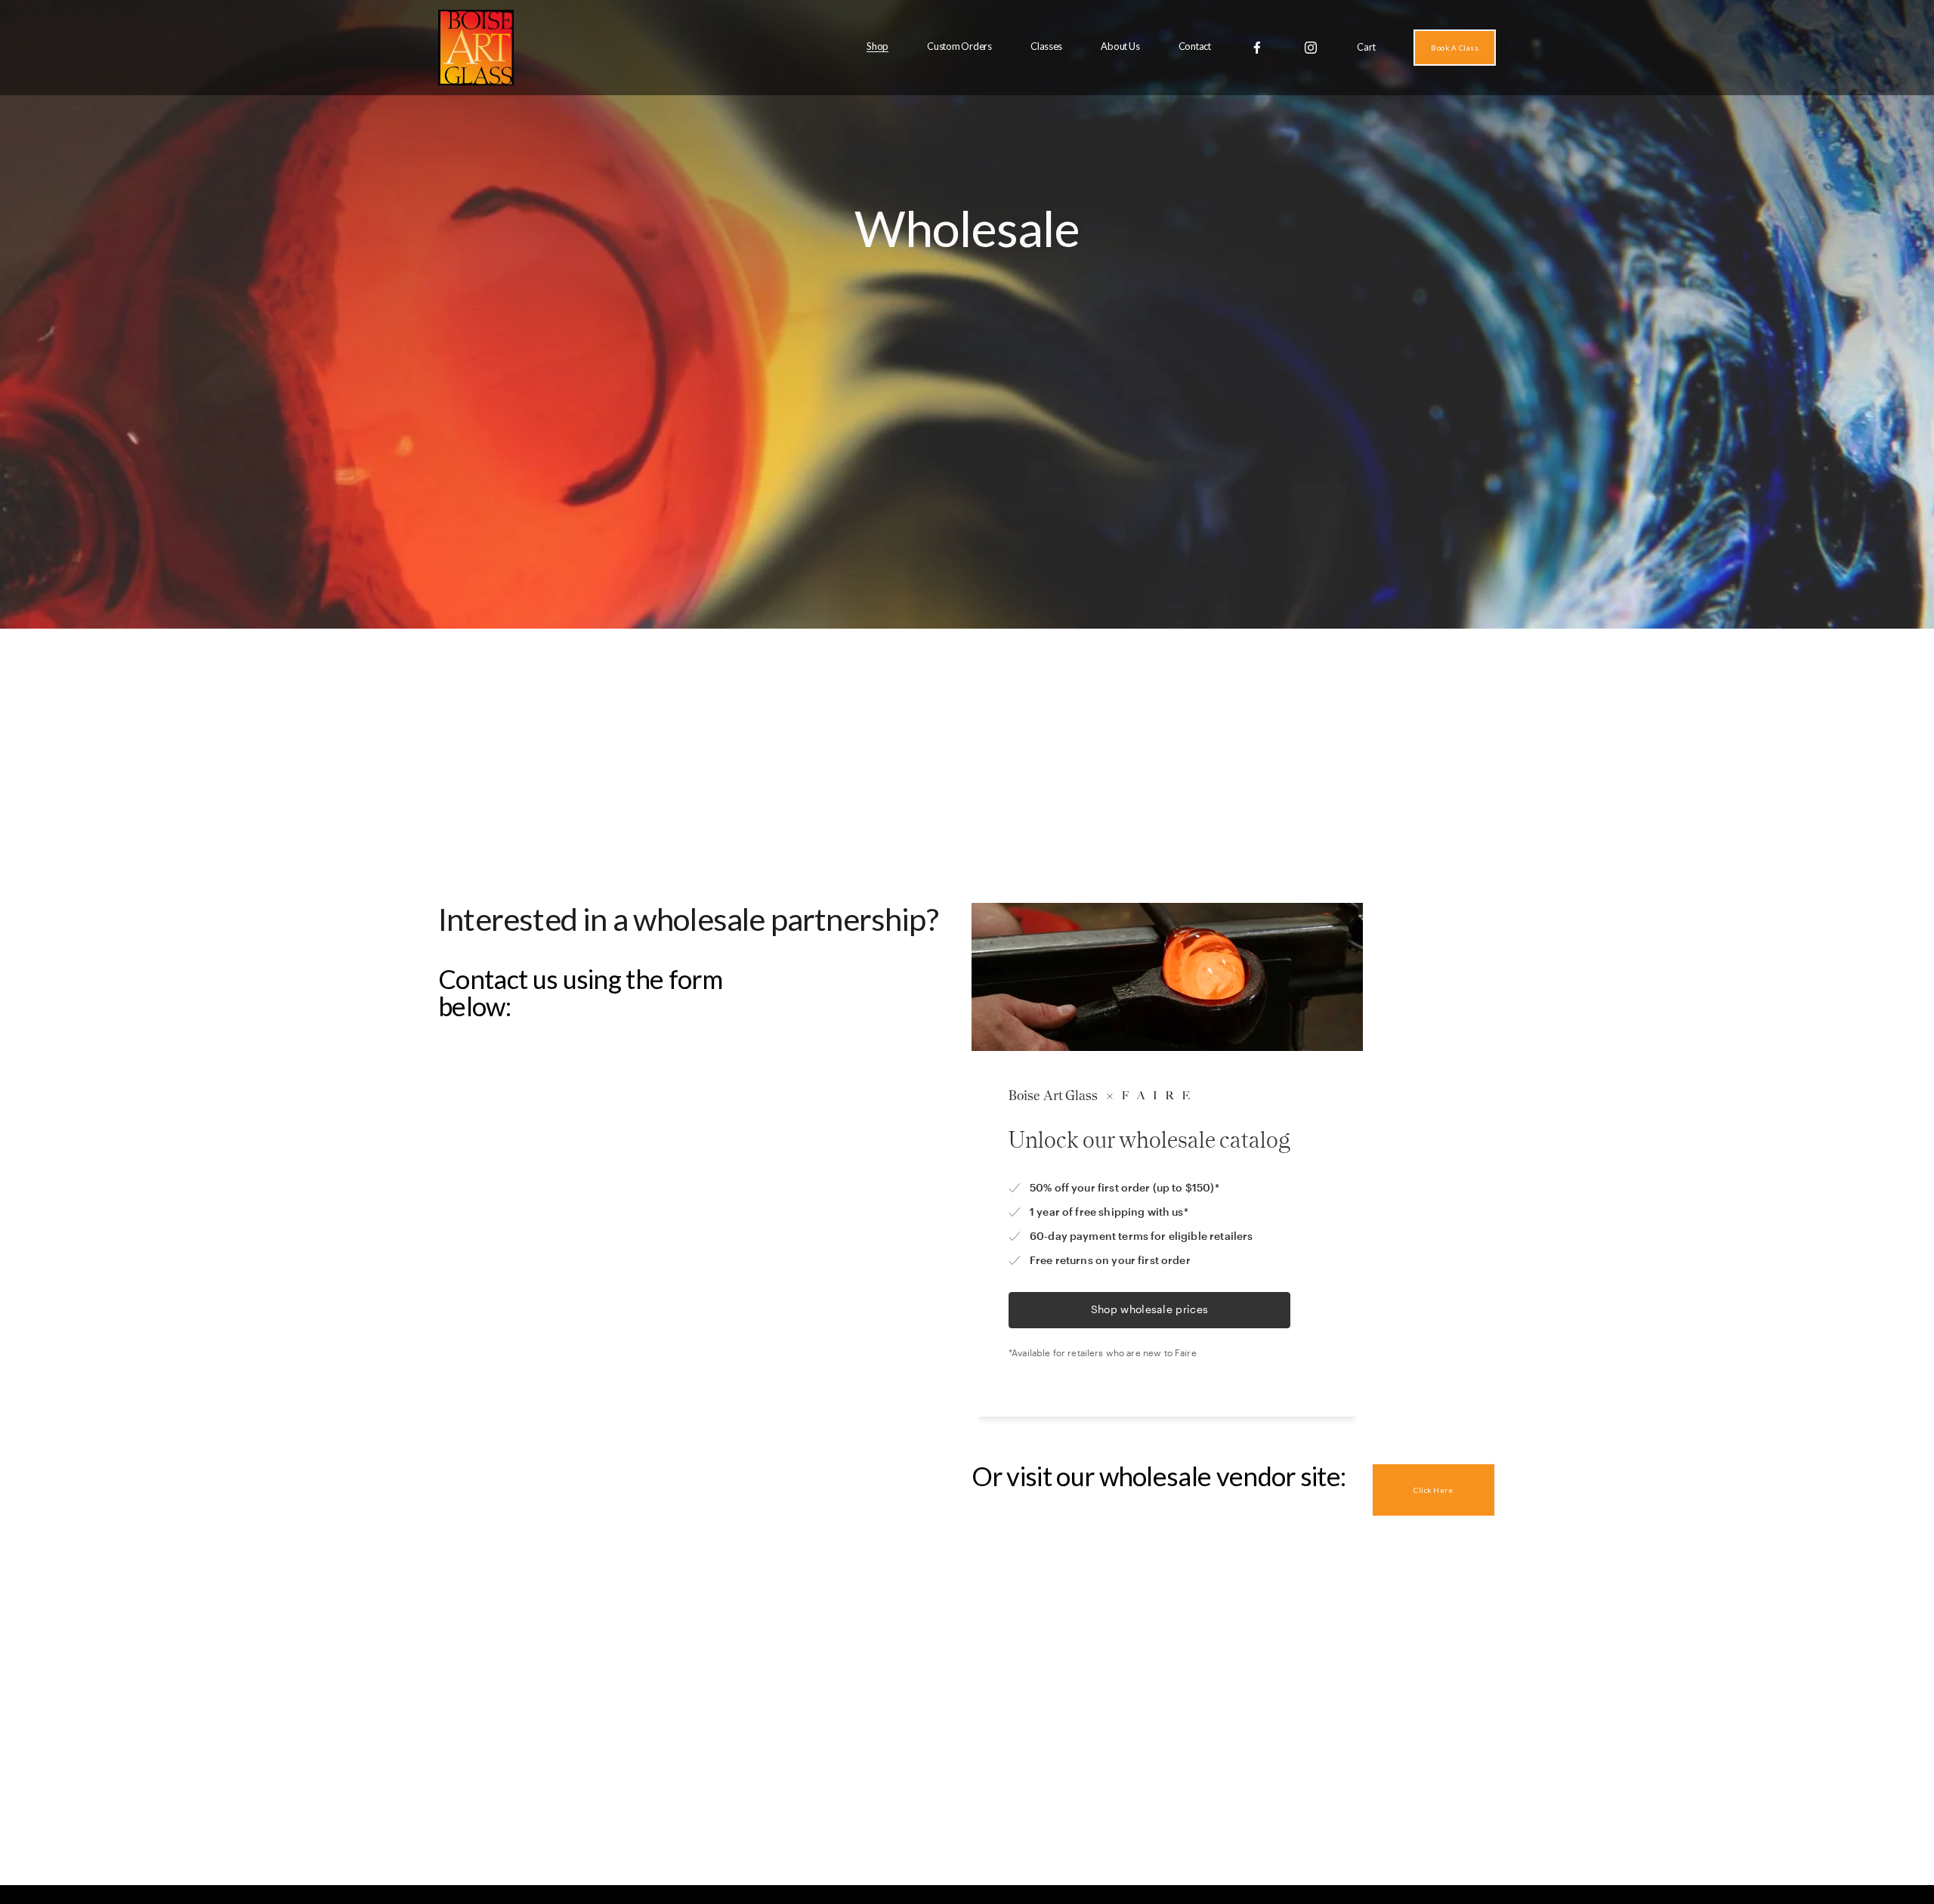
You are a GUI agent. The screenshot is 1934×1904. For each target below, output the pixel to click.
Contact (1195, 46)
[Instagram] (1311, 48)
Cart (1366, 47)
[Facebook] (1257, 48)
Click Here (1433, 1490)
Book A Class (1455, 48)
